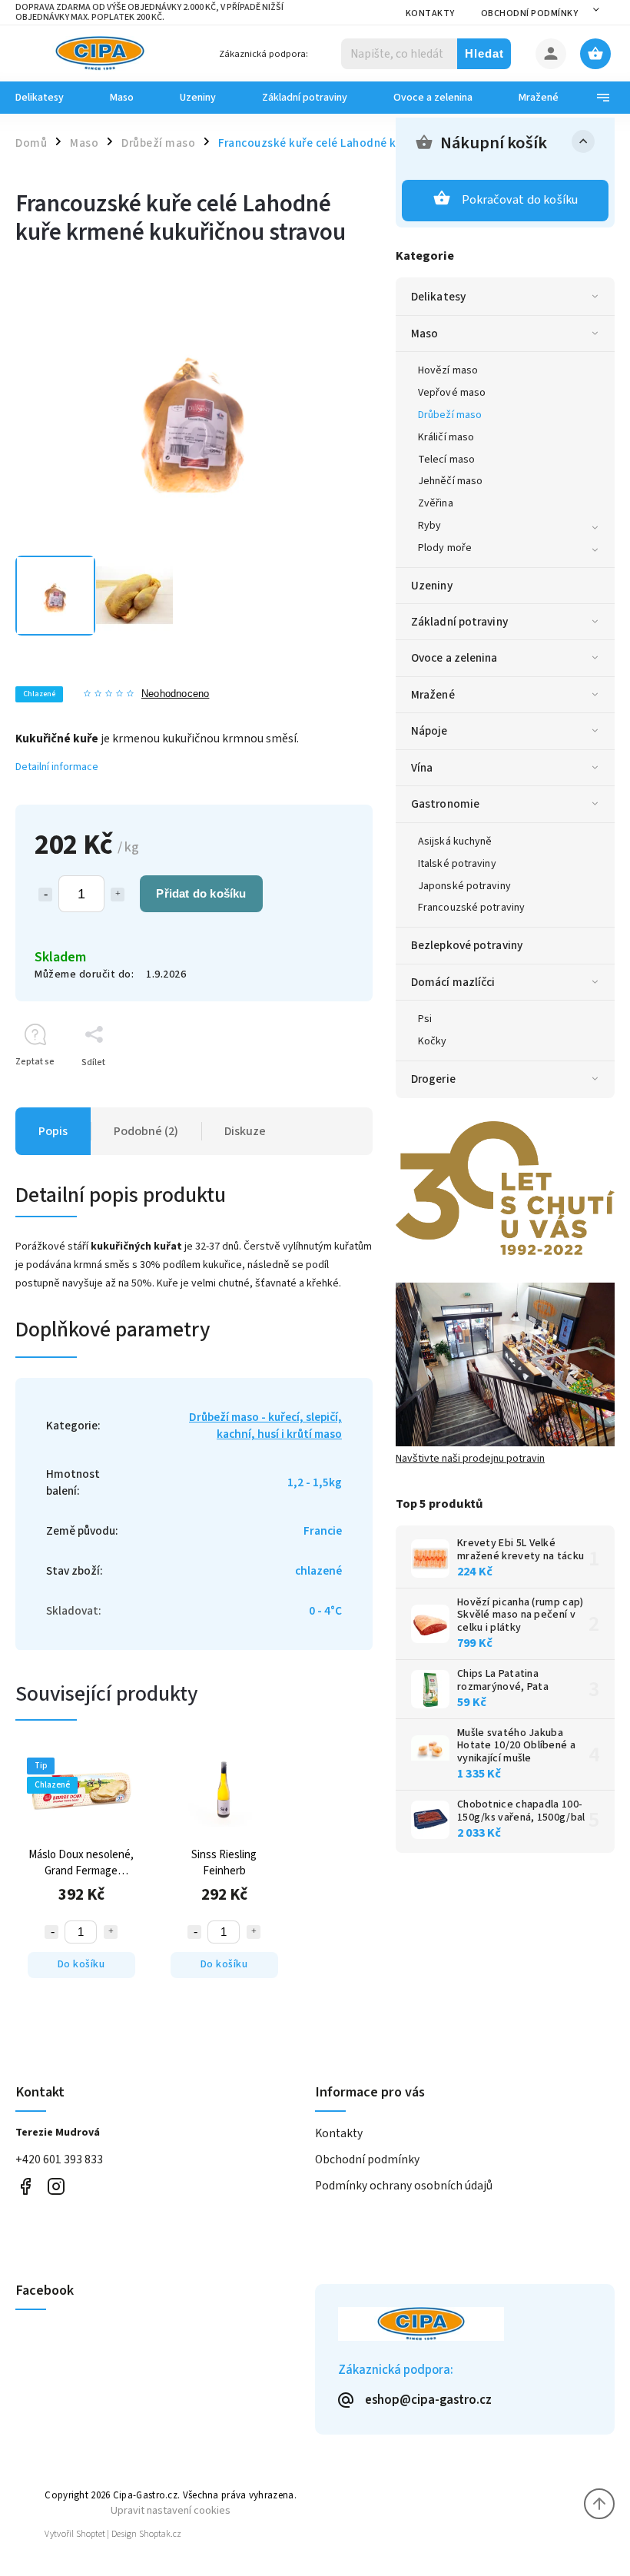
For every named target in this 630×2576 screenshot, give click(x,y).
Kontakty (430, 13)
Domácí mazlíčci (453, 982)
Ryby (429, 526)
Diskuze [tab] (245, 1131)
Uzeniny (432, 586)
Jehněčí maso (450, 481)
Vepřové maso (452, 393)
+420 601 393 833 (59, 2159)
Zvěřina (436, 503)
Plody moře (445, 548)
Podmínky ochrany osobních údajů (404, 2186)
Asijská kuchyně (455, 842)
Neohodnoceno (175, 694)
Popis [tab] (53, 1131)
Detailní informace (57, 767)
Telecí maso (446, 460)
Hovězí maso (448, 370)
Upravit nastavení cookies (171, 2510)
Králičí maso (446, 437)
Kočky (433, 1041)
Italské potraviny (457, 864)
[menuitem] (51, 98)
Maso (424, 334)
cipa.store (56, 2187)
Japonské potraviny (464, 886)
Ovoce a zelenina (454, 658)
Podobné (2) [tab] (146, 1131)
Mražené (433, 695)
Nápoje (429, 731)
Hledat (484, 53)
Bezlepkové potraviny (467, 945)
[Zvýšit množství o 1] (118, 895)
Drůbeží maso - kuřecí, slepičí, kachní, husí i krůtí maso (265, 1426)
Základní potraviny (459, 622)
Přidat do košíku (201, 893)
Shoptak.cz (160, 2534)
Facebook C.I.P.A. (25, 2187)
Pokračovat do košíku (520, 200)
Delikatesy (438, 297)
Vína (422, 768)
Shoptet (91, 2534)
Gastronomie (445, 804)
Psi (425, 1019)
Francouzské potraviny (471, 908)
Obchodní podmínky (530, 13)
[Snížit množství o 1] (45, 895)
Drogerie (433, 1079)
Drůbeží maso (450, 415)
